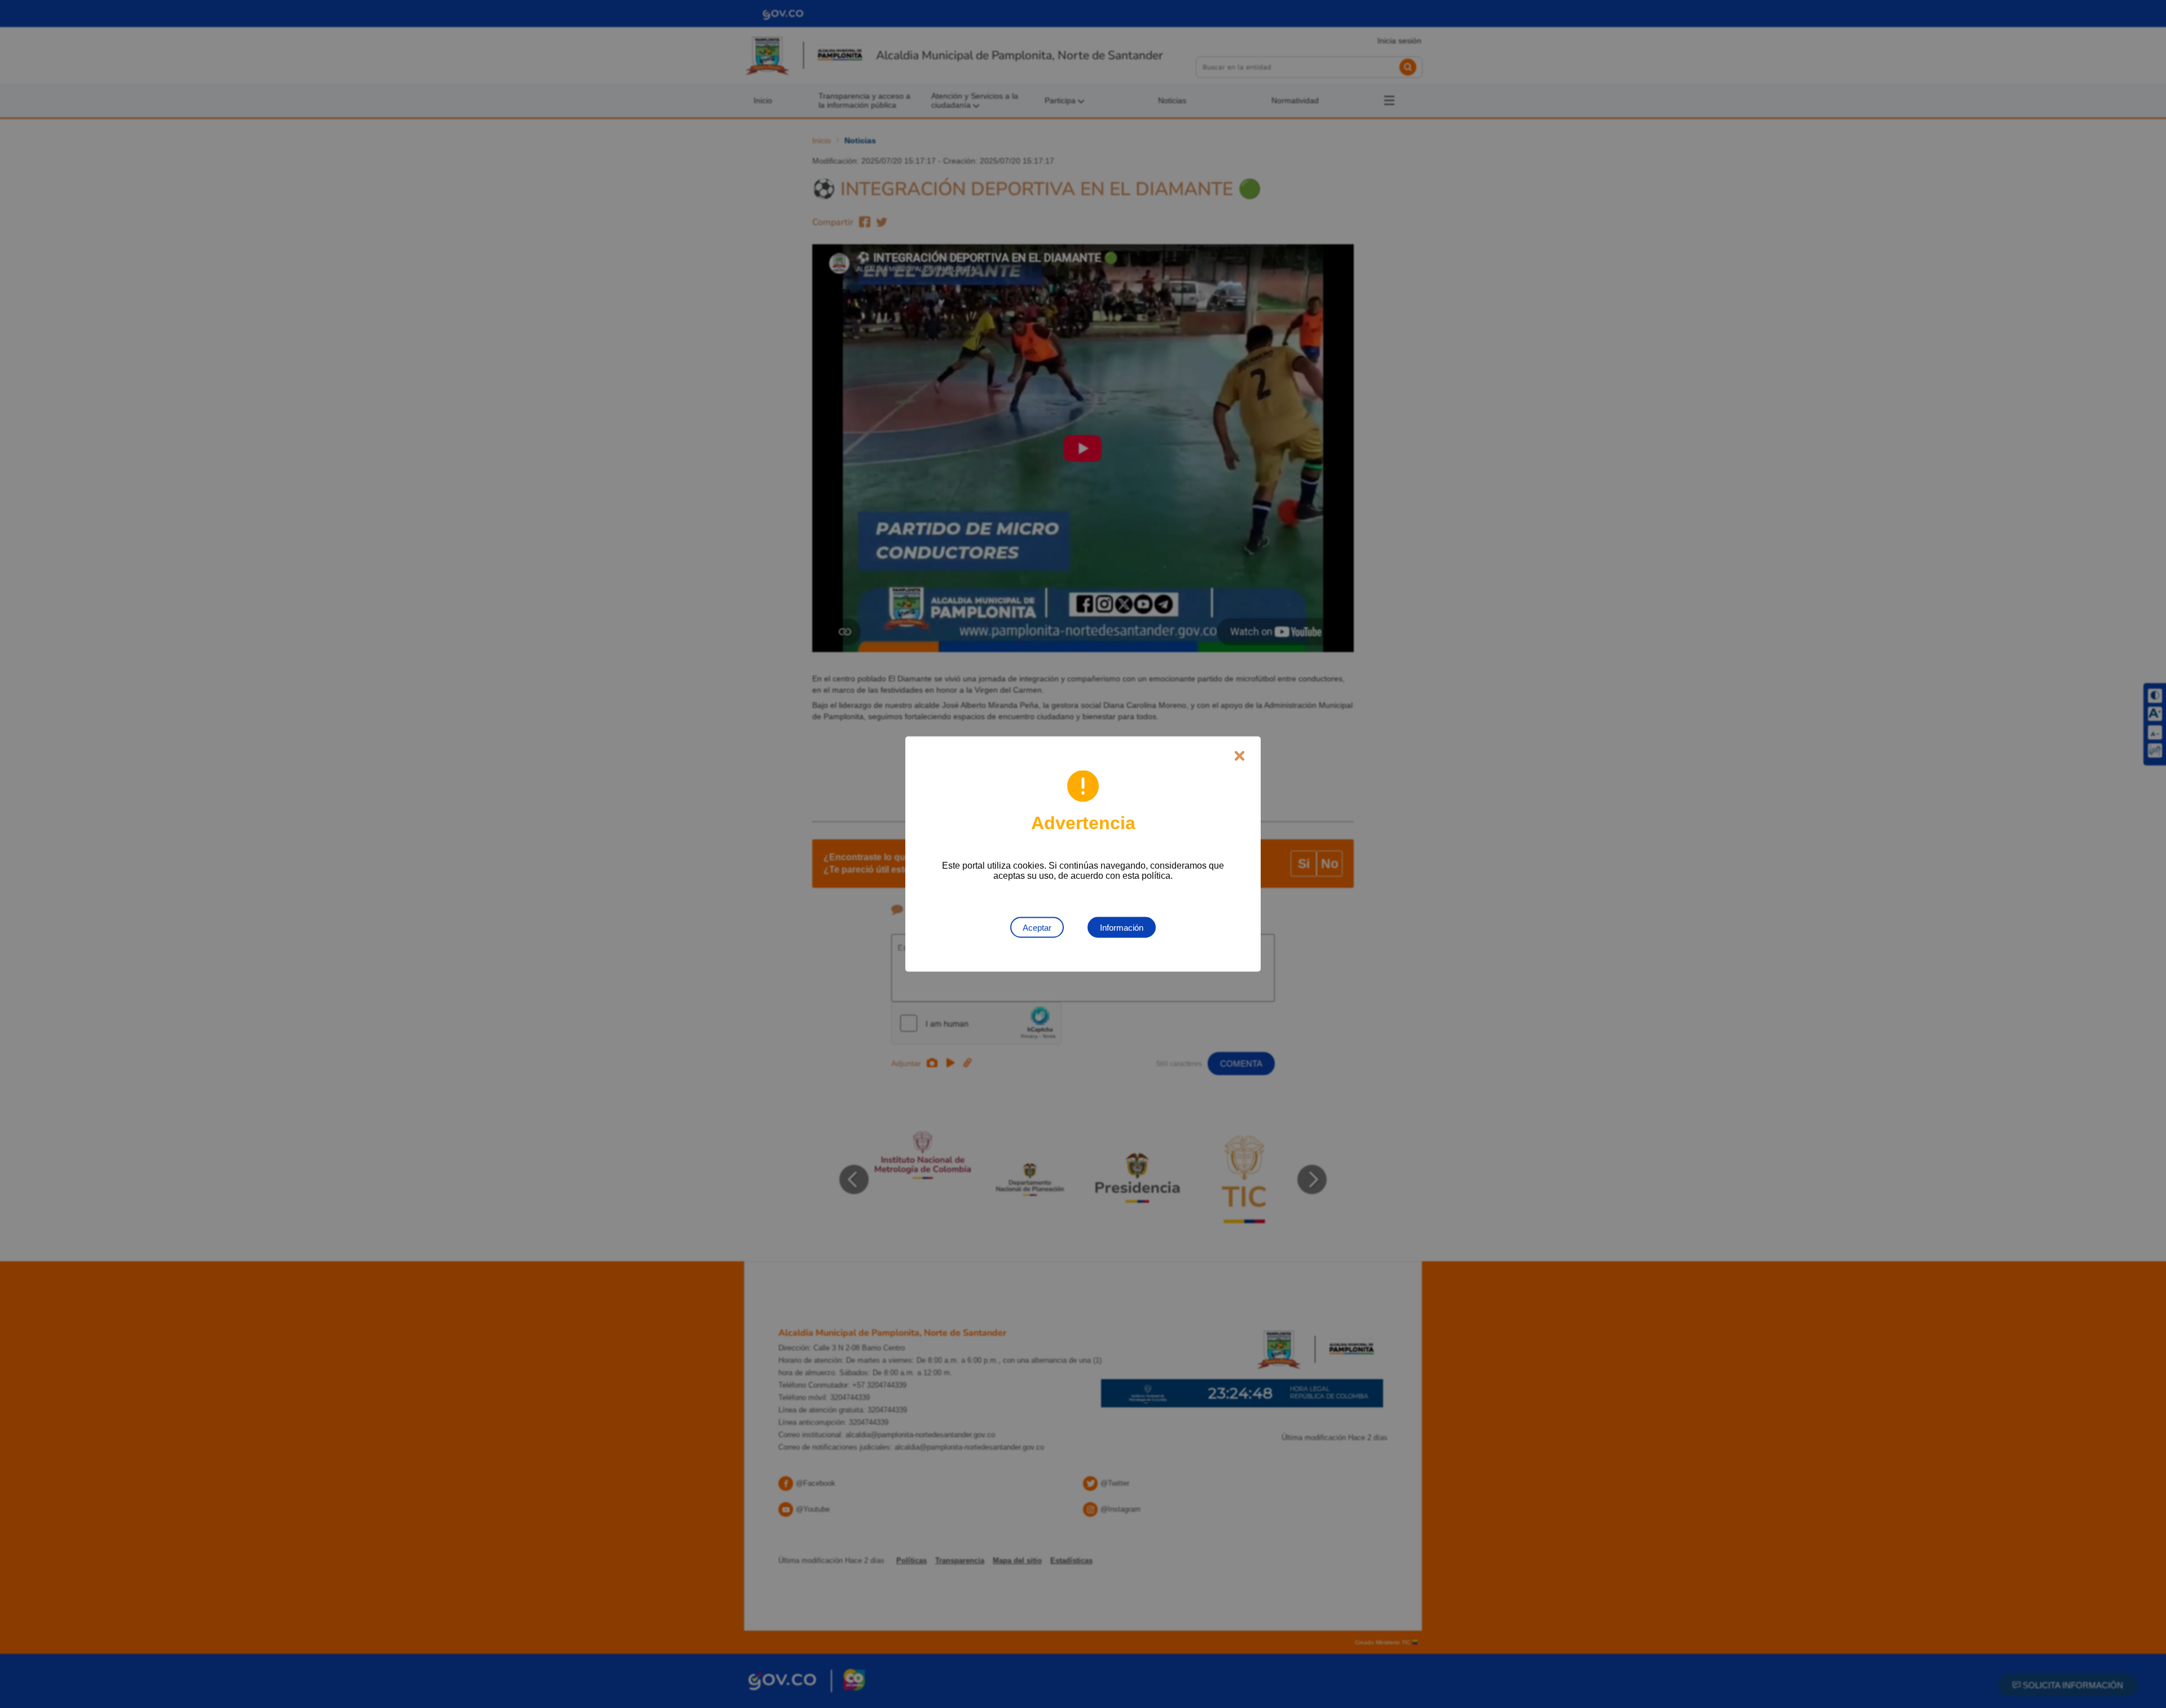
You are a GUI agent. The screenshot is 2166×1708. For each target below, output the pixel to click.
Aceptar (1037, 928)
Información (1122, 928)
